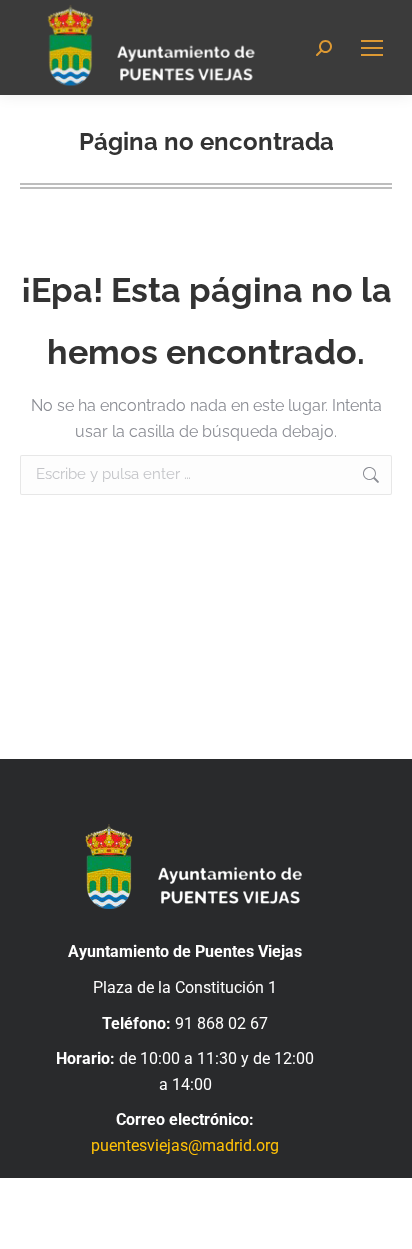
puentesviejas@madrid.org (185, 1145)
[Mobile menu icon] (372, 48)
